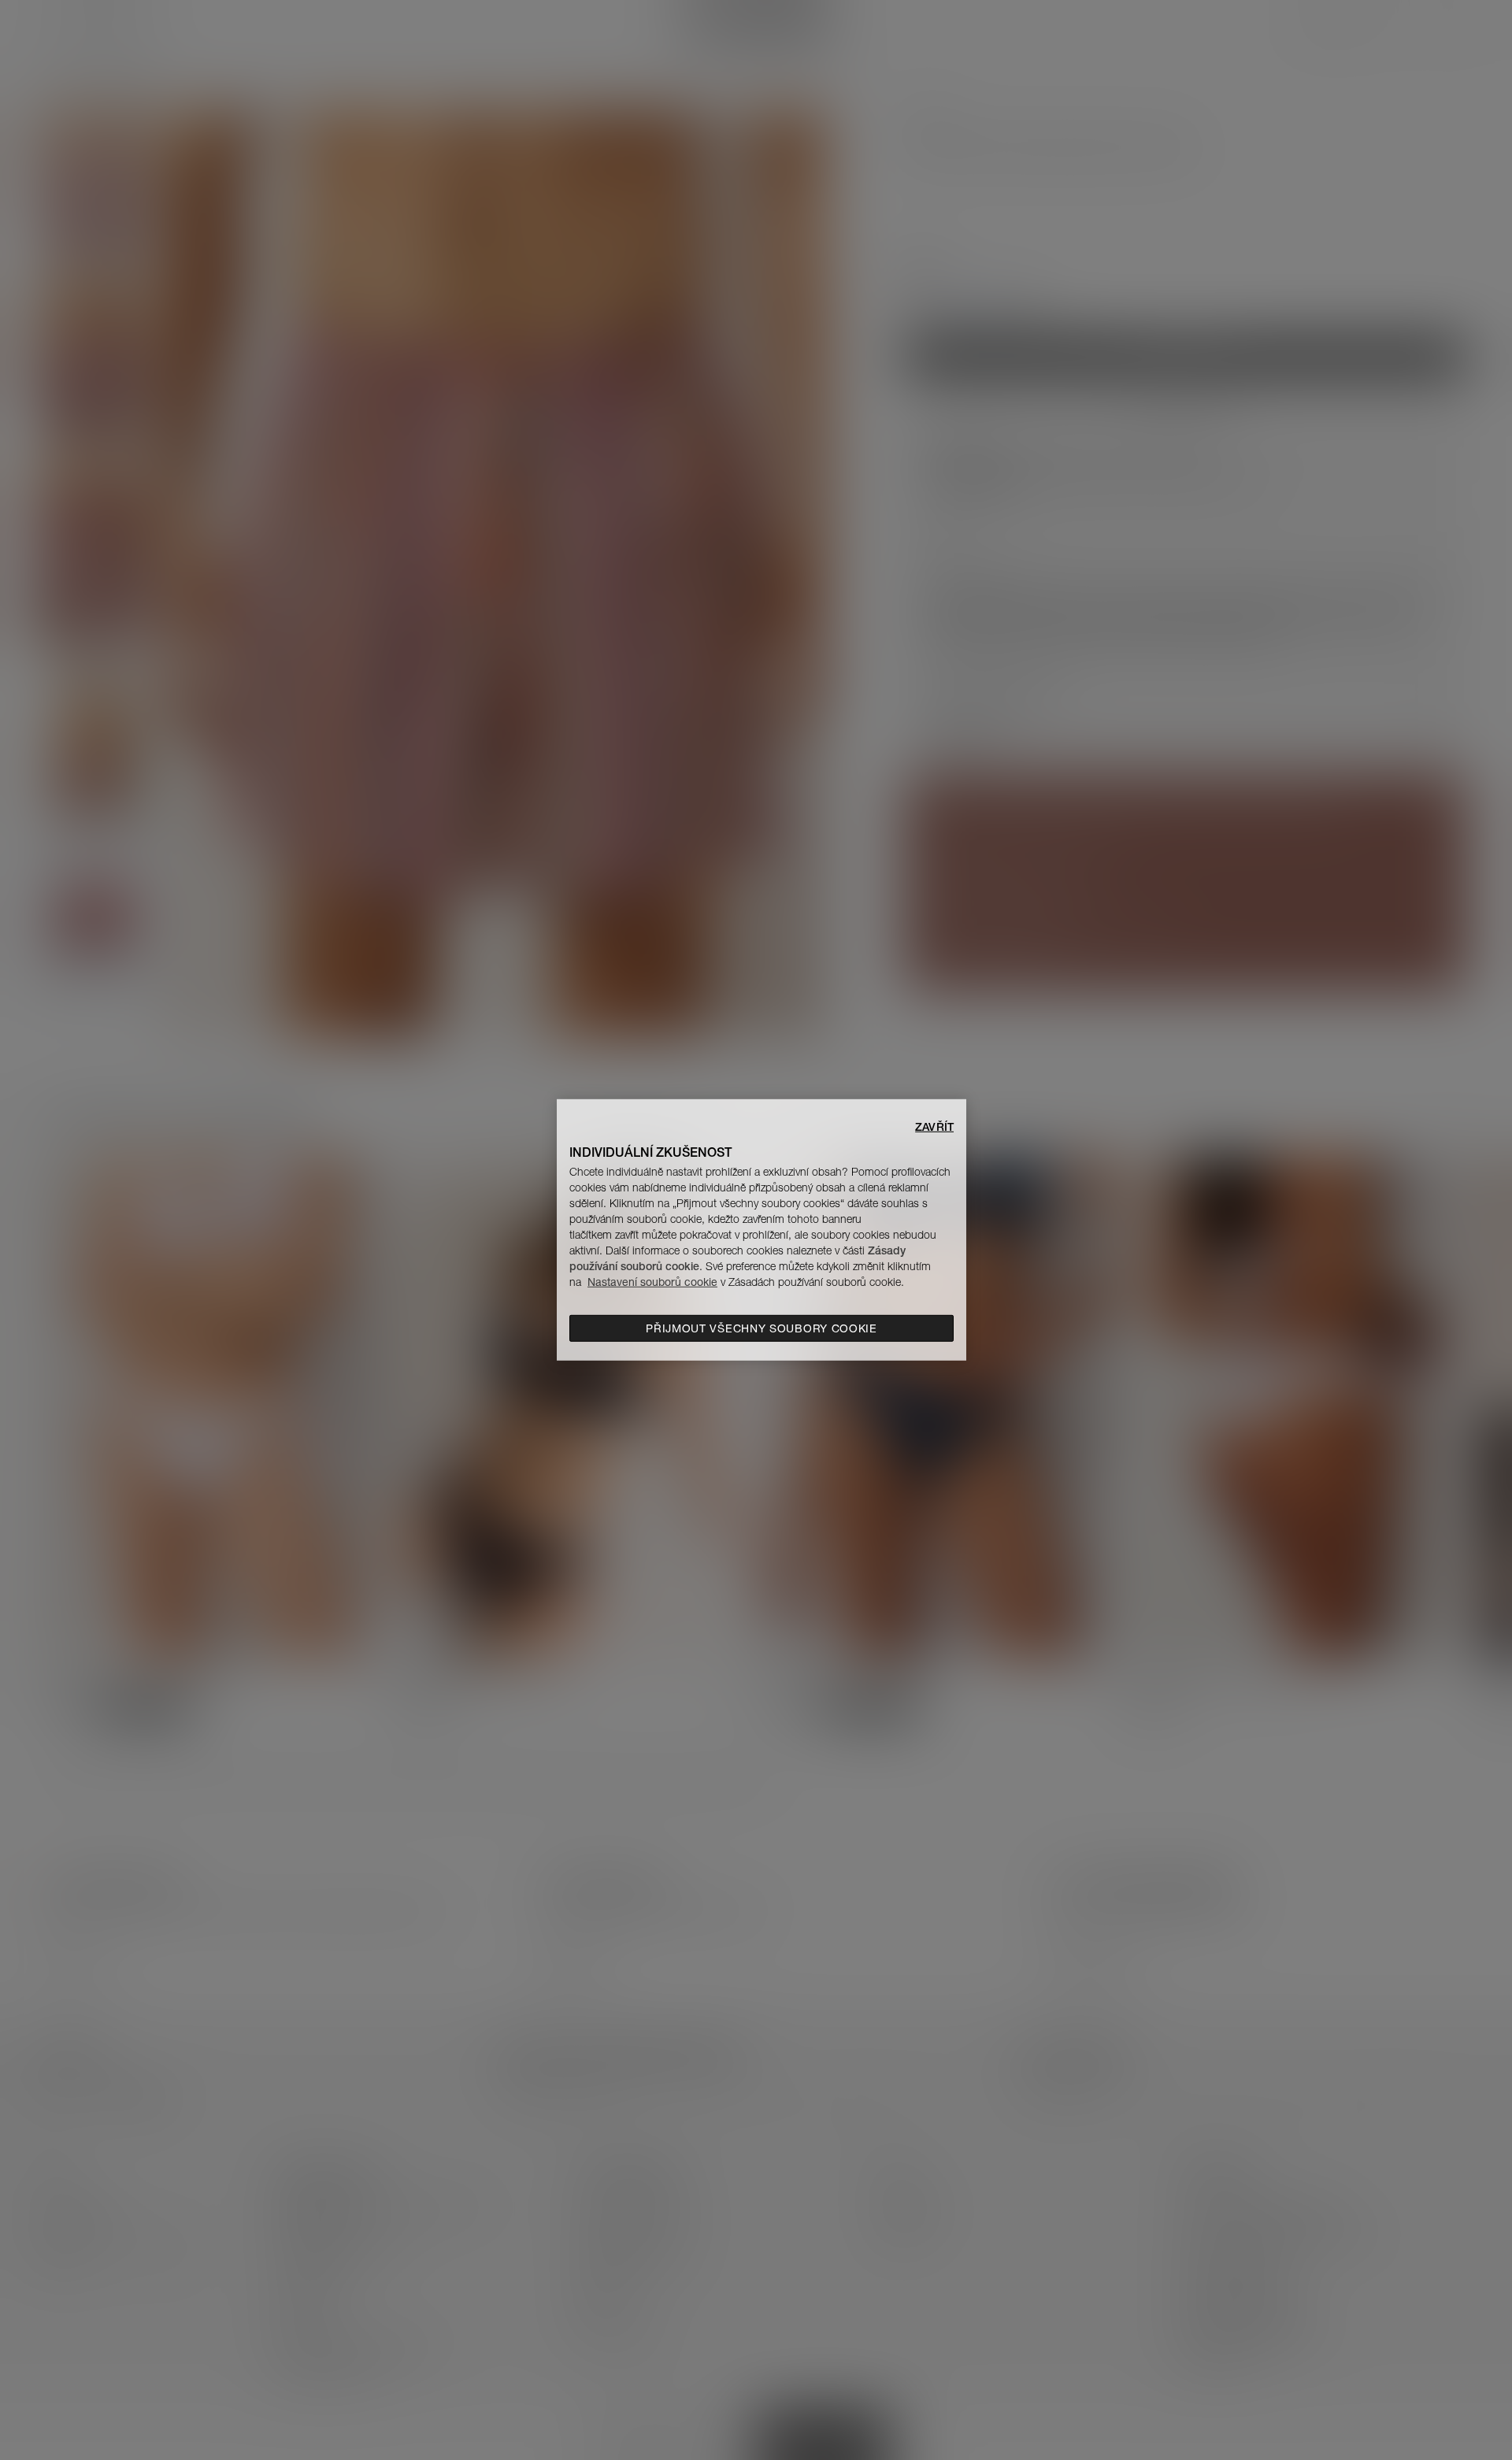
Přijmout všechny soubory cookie (762, 1328)
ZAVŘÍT (934, 1127)
